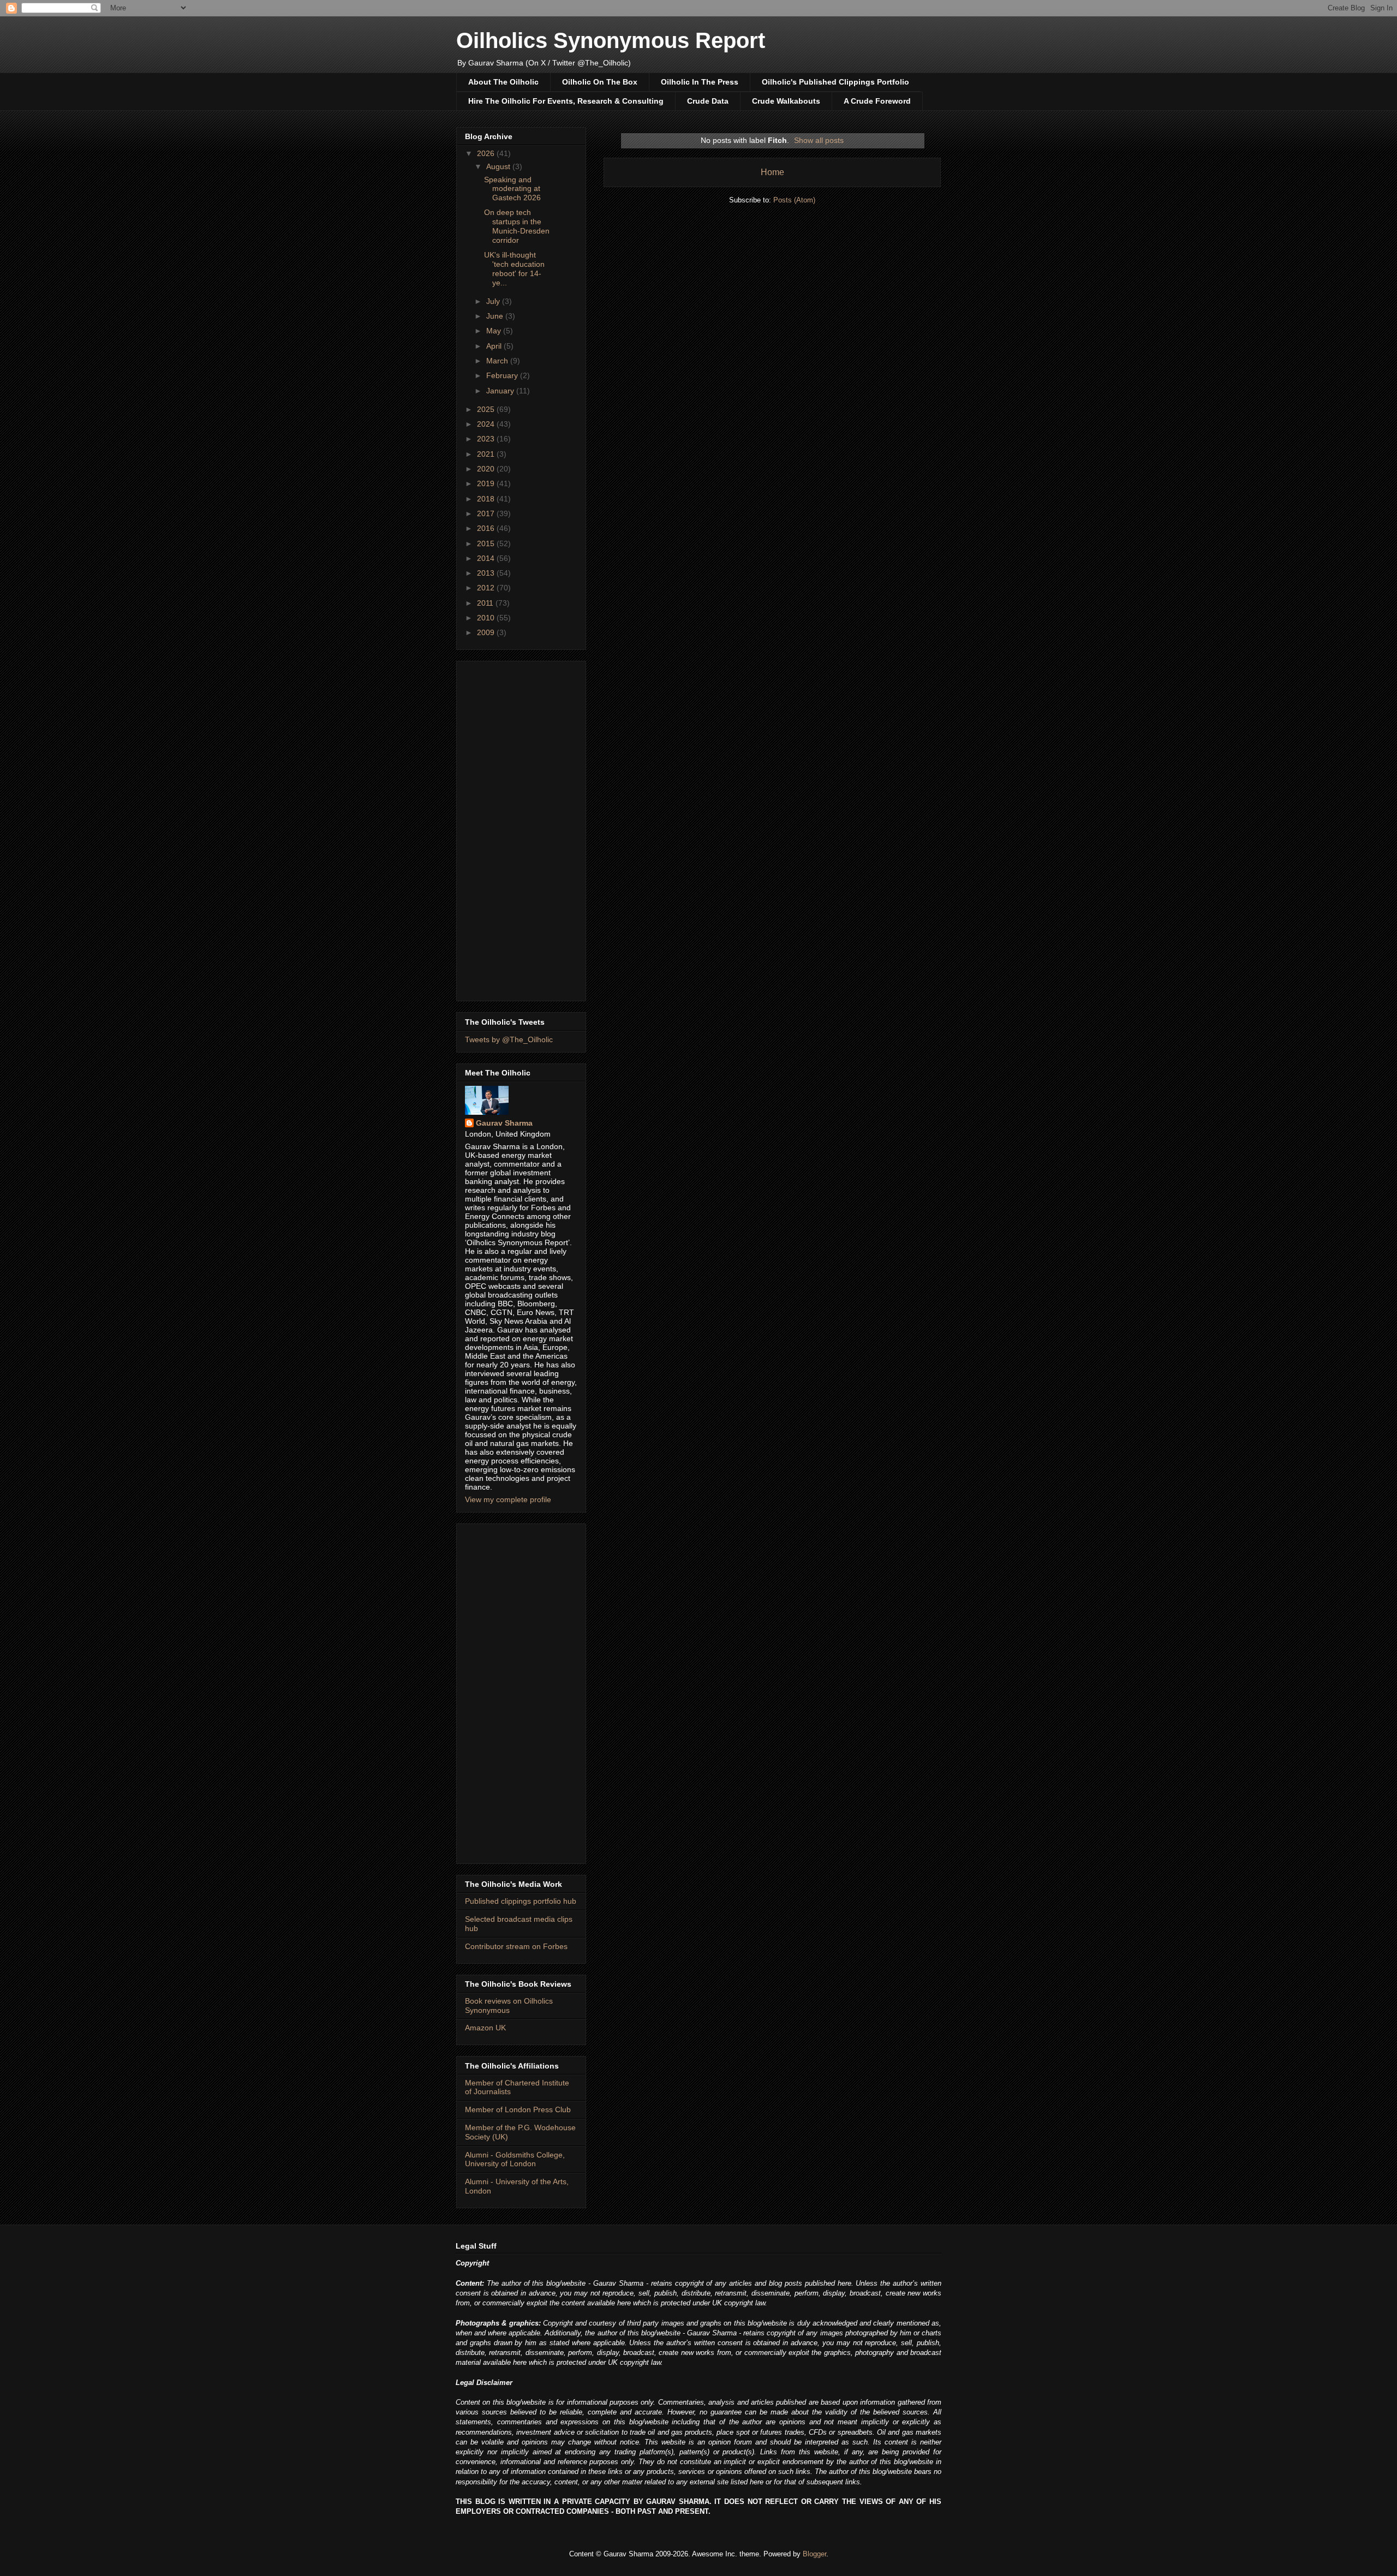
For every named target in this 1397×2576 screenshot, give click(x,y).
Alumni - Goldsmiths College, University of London (515, 2159)
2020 (487, 469)
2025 (487, 409)
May (495, 331)
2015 (487, 543)
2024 (487, 424)
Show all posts (819, 140)
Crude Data (708, 101)
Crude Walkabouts (786, 101)
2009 (487, 632)
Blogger (814, 2554)
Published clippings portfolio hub (521, 1901)
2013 (487, 573)
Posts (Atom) (794, 200)
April (495, 346)
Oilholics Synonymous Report (611, 40)
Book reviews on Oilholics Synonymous (509, 2006)
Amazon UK (485, 2028)
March (498, 361)
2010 (487, 618)
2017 (487, 513)
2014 (487, 558)
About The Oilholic (503, 82)
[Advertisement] (521, 829)
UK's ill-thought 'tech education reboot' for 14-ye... (514, 268)
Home (772, 172)
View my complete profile (508, 1499)
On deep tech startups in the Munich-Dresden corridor (517, 226)
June (496, 316)
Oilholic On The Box (600, 82)
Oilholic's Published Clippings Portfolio (835, 82)
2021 (487, 454)
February (503, 375)
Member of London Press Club (518, 2109)
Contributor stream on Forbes (516, 1946)
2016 (487, 528)
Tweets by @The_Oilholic (509, 1039)
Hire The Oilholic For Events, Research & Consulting (566, 101)
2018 (487, 499)
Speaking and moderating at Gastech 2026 (512, 189)
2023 (487, 439)
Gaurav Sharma (504, 1123)
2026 (487, 153)
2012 (487, 588)
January (501, 391)
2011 (486, 603)
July (494, 301)
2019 (487, 483)
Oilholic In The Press (700, 82)
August (499, 166)
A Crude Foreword (877, 101)
